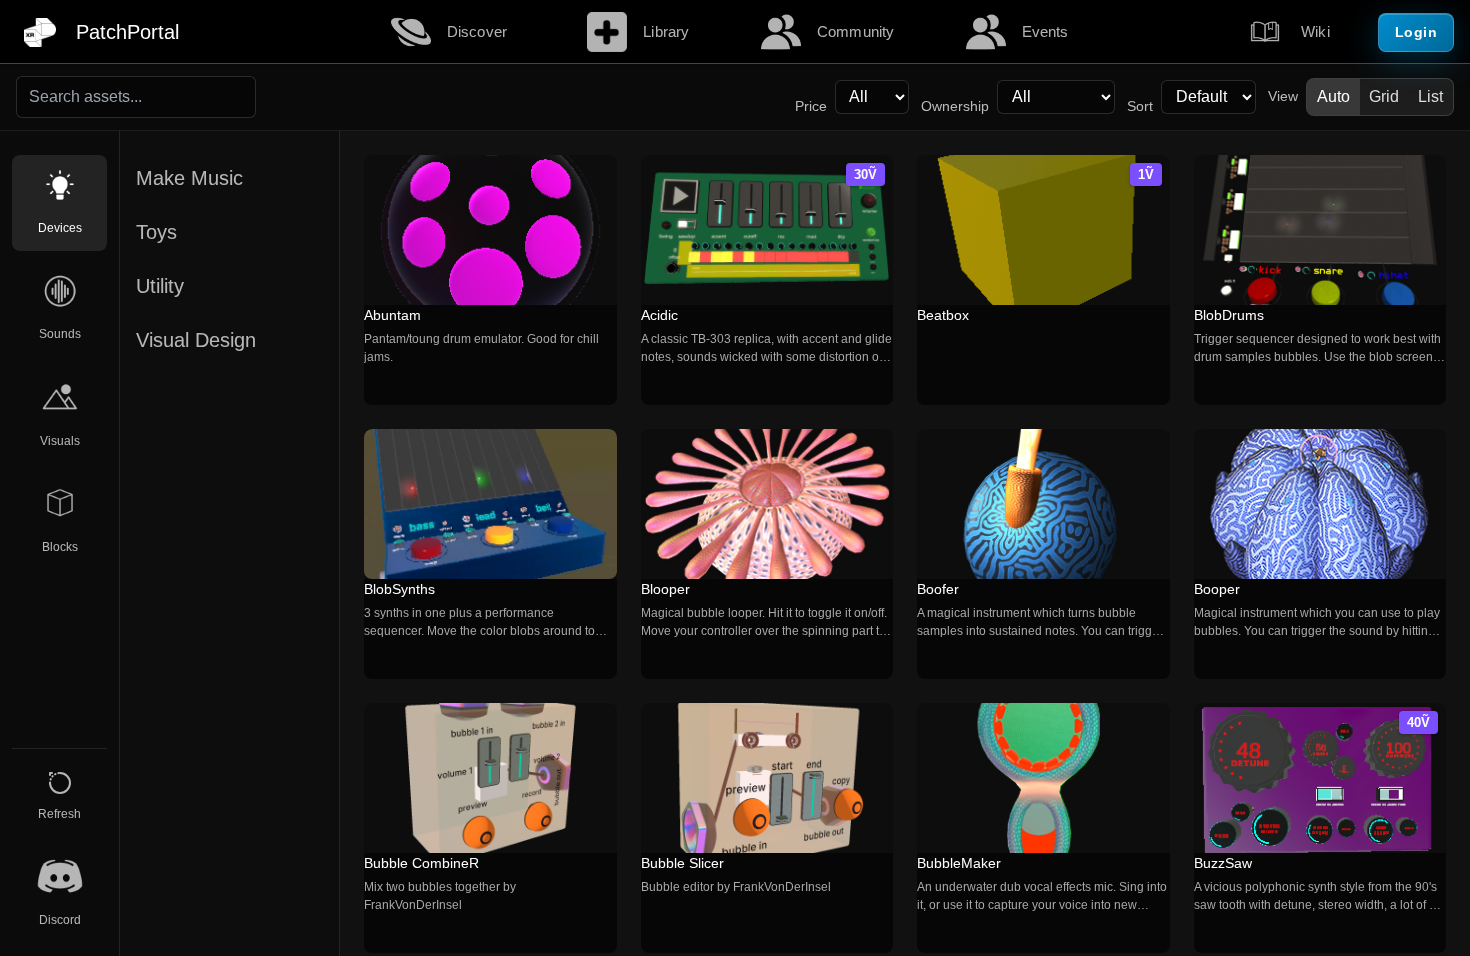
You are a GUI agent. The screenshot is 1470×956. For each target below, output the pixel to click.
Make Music (189, 178)
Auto (1333, 96)
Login (1416, 32)
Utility (160, 286)
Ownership (955, 106)
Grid (1384, 96)
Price (811, 106)
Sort (1140, 106)
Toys (156, 232)
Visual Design (196, 340)
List (1430, 96)
